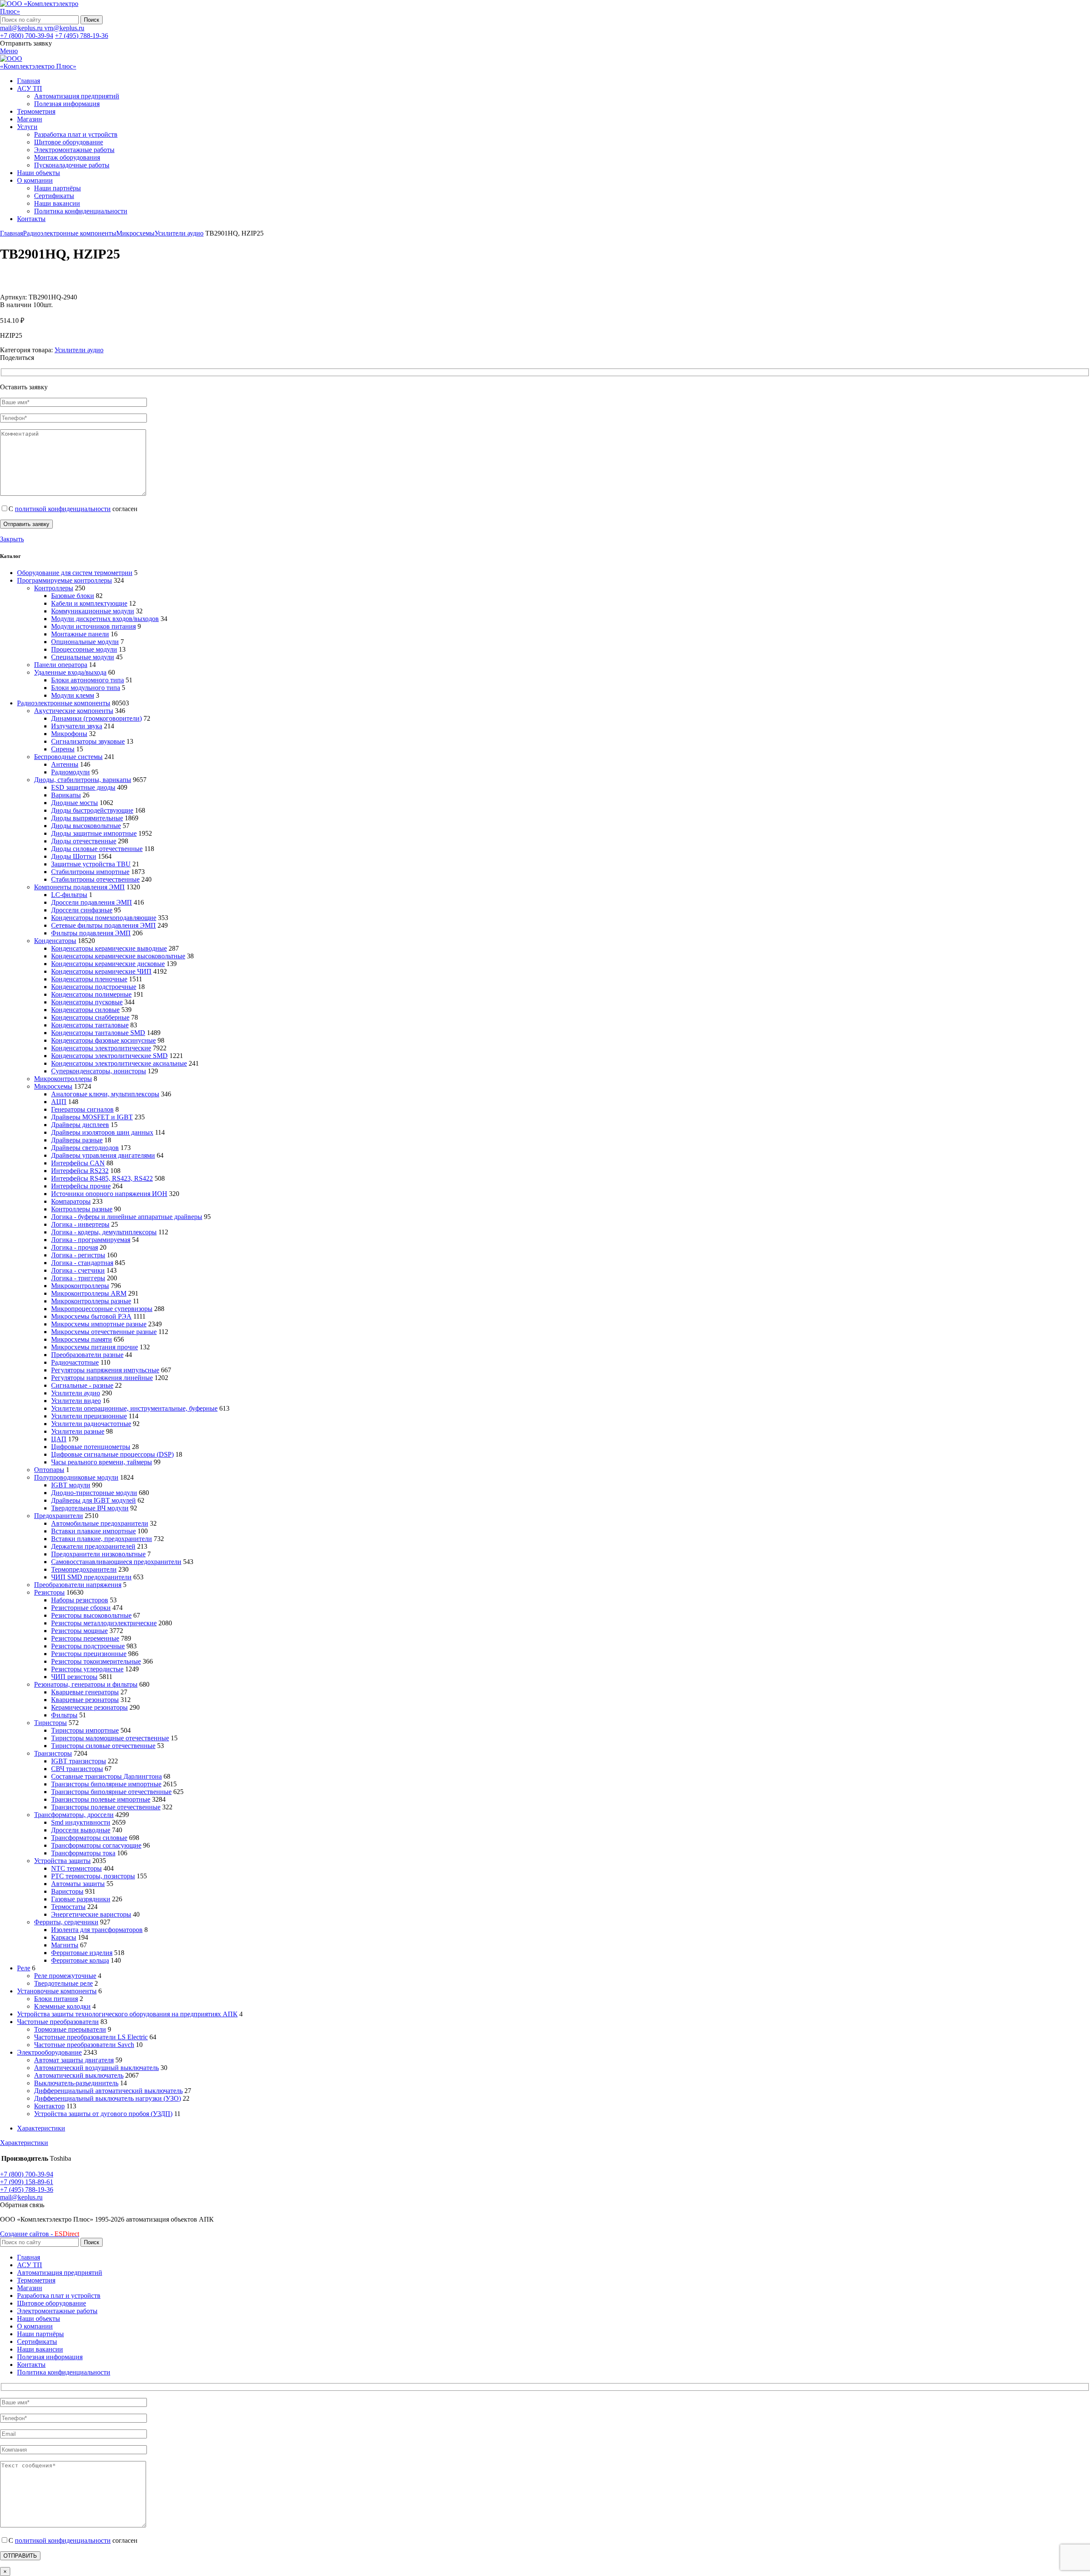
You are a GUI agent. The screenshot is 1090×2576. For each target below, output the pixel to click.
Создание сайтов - (40, 2234)
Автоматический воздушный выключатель (96, 2068)
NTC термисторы (76, 1868)
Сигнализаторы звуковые (88, 741)
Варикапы (66, 795)
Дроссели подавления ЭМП (92, 902)
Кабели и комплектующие (89, 603)
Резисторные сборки (81, 1608)
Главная (11, 233)
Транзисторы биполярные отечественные (111, 1792)
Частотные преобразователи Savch (84, 2045)
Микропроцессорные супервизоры (102, 1309)
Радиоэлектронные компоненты (70, 233)
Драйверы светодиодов (85, 1148)
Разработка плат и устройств (76, 134)
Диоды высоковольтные (86, 826)
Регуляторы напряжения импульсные (105, 1370)
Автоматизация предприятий (77, 96)
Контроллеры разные (82, 1209)
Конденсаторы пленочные (89, 979)
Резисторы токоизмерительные (96, 1661)
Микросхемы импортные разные (99, 1324)
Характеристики (41, 2128)
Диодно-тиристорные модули (94, 1493)
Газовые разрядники (81, 1899)
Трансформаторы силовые (89, 1838)
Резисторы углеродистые (87, 1669)
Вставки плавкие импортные (93, 1531)
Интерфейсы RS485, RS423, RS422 (102, 1178)
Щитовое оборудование (69, 142)
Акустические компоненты (74, 711)
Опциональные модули (85, 642)
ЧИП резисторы (74, 1677)
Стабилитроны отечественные (95, 879)
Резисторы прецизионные (89, 1654)
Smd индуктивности (81, 1822)
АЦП (59, 1102)
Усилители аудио (179, 233)
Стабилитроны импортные (90, 872)
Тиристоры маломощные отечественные (110, 1738)
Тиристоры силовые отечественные (103, 1746)
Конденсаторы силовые (85, 1010)
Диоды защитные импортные (94, 833)
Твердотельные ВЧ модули (90, 1508)
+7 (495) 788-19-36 (82, 36)
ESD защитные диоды (83, 787)
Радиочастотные (75, 1362)
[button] (22, 2205)
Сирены (63, 749)
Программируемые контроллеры (65, 580)
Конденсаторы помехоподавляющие (104, 918)
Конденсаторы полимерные (91, 994)
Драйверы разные (77, 1140)
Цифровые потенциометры (91, 1447)
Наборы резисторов (80, 1600)
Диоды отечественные (84, 841)
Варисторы (67, 1891)
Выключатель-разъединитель (76, 2083)
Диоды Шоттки (74, 856)
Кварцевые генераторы (85, 1692)
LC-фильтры (69, 895)
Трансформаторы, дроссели (74, 1815)
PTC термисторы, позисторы (93, 1876)
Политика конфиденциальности (81, 211)
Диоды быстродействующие (92, 810)
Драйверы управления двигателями (103, 1155)
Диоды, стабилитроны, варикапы (83, 780)
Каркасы (64, 1937)
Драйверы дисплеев (80, 1125)
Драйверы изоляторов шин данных (102, 1132)
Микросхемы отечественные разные (104, 1332)
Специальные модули (83, 657)
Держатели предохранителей (93, 1546)
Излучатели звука (77, 726)
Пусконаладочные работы (72, 165)
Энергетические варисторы (91, 1914)
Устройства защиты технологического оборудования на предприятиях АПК (127, 2014)
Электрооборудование (49, 2052)
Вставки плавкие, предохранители (102, 1539)
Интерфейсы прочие (81, 1186)
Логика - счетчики (78, 1270)
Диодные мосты (75, 803)
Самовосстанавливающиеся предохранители (116, 1562)
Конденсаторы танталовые (90, 1025)
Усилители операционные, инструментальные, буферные (134, 1408)
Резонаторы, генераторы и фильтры (86, 1684)
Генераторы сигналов (82, 1109)
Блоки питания (56, 1999)
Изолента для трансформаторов (97, 1930)
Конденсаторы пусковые (87, 1002)
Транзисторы (53, 1753)
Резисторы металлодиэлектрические (104, 1623)
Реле (24, 1968)
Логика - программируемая (91, 1240)
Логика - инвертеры (80, 1224)
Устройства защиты (62, 1861)
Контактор (49, 2106)
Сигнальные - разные (82, 1385)
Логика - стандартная (82, 1263)
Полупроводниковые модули (76, 1477)
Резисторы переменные (85, 1638)
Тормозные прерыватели (70, 2029)
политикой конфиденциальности (63, 509)
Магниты (65, 1945)
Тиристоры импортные (85, 1730)
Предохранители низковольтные (98, 1554)
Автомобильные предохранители (100, 1523)
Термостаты (68, 1907)
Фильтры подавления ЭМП (91, 933)
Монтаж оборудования (67, 157)
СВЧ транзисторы (77, 1769)
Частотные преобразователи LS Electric (91, 2037)
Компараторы (71, 1201)
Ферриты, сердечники (66, 1922)
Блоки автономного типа (87, 680)
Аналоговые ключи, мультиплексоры (105, 1094)
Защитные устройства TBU (91, 864)
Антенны (65, 764)
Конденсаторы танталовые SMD (98, 1033)
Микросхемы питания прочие (95, 1347)
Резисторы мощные (79, 1631)
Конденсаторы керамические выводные (109, 948)
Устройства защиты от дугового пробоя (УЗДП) (103, 2114)
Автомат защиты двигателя (74, 2060)
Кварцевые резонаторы (85, 1700)
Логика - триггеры (78, 1278)
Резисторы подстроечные (88, 1646)
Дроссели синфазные (82, 910)
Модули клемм (73, 695)
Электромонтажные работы (74, 150)
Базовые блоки (73, 596)
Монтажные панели (80, 634)
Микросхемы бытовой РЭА (91, 1316)
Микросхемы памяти (82, 1339)
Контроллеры (54, 588)
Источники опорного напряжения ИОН (109, 1194)
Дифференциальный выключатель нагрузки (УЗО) (108, 2098)
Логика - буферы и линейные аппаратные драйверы (127, 1217)
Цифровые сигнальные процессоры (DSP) (112, 1454)
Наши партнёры (57, 188)
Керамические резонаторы (89, 1707)
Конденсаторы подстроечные (94, 987)
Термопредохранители (84, 1569)
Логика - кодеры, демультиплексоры (104, 1232)
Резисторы (49, 1592)
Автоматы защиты (78, 1884)
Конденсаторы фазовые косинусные (103, 1040)
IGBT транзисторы (79, 1761)
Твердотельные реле (63, 1983)
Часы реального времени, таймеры (102, 1462)
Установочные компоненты (57, 1991)
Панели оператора (61, 665)
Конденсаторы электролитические (101, 1048)
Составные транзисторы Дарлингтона (106, 1776)
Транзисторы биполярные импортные (106, 1784)
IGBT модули (71, 1485)
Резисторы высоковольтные (91, 1615)
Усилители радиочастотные (91, 1424)
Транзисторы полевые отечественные (106, 1807)
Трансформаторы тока (83, 1853)
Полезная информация (67, 104)
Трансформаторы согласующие (96, 1845)
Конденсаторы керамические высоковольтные (118, 956)
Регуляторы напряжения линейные (102, 1378)
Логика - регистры (78, 1255)
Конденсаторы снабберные (90, 1017)
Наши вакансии (57, 203)
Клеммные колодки (62, 2006)
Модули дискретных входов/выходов (105, 619)
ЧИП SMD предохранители (91, 1577)
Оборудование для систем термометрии (75, 573)
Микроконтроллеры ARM (89, 1293)
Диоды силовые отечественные (97, 849)
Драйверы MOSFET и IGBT (92, 1117)
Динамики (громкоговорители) (96, 718)
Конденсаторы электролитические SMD (109, 1056)
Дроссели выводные (81, 1830)
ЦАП (59, 1439)
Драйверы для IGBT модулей (93, 1500)
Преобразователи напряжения (78, 1585)
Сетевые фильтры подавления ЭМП (103, 925)
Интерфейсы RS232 (80, 1171)
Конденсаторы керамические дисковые (108, 964)
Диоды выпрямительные (87, 818)
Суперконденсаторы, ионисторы (99, 1071)
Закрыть (12, 539)
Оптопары (49, 1470)
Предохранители (59, 1516)
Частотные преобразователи (58, 2022)
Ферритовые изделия (82, 1953)
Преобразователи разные (87, 1355)
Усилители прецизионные (89, 1416)
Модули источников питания (93, 626)
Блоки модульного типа (86, 688)
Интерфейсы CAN (78, 1163)
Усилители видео (76, 1401)
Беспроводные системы (68, 757)
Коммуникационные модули (93, 611)
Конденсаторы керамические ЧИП (101, 971)
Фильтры (64, 1715)
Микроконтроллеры (63, 1079)
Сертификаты (54, 196)
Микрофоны (69, 734)
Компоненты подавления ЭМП (79, 887)
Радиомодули (70, 772)
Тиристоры (50, 1723)
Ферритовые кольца (80, 1960)
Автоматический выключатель (79, 2075)
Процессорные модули (84, 649)
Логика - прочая (75, 1247)
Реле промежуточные (65, 1976)
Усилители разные (78, 1431)
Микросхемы (135, 233)
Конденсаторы (55, 941)
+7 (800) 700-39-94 (27, 36)
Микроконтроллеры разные (91, 1301)
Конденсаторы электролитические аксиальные (119, 1063)
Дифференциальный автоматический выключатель (108, 2091)
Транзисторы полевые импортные (101, 1799)
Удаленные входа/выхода (70, 672)
